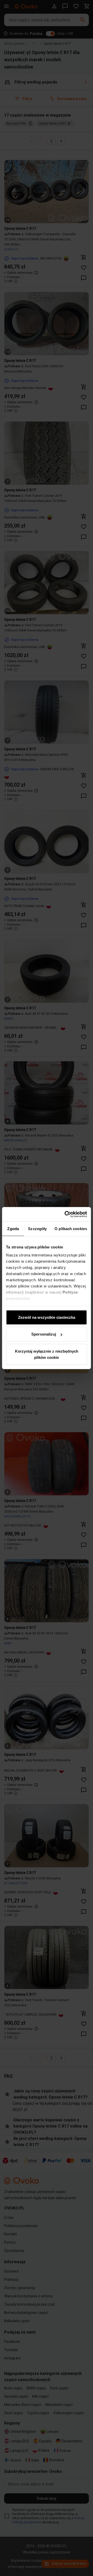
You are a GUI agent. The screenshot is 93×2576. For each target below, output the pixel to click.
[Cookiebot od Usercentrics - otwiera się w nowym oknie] (66, 1214)
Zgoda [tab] (13, 1228)
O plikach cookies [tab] (71, 1228)
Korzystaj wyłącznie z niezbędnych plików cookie (47, 1354)
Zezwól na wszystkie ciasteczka (47, 1317)
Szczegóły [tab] (37, 1228)
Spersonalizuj (44, 1334)
